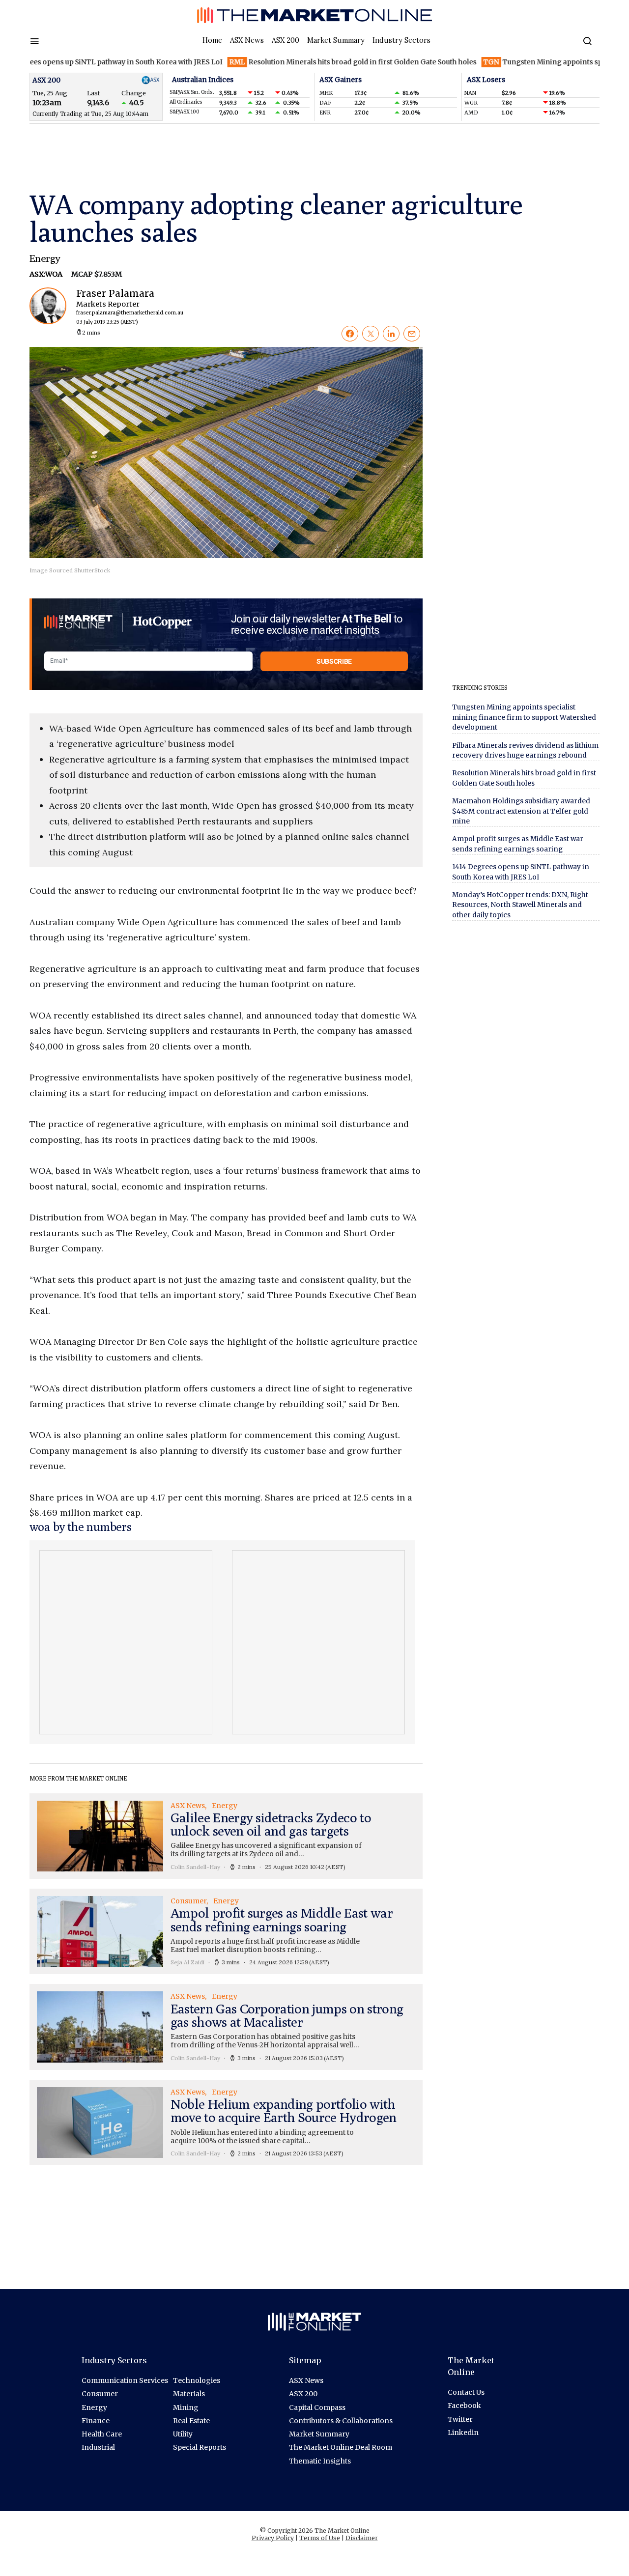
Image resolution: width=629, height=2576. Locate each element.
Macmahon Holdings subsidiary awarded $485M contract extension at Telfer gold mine (521, 811)
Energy (45, 258)
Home (212, 40)
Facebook (464, 2406)
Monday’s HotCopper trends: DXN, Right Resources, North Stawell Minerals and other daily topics (520, 905)
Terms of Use (320, 2538)
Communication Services (125, 2380)
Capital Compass (317, 2407)
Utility (183, 2434)
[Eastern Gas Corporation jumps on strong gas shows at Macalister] (226, 2027)
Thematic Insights (320, 2461)
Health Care (102, 2434)
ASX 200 (286, 40)
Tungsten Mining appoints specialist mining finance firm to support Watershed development (524, 717)
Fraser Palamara (121, 306)
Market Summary (336, 40)
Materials (189, 2394)
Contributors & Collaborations (341, 2421)
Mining (186, 2407)
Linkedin (463, 2433)
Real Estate (191, 2421)
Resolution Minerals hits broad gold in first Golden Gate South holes (311, 62)
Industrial (98, 2447)
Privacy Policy (273, 2538)
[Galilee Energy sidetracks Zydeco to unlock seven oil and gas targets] (226, 1836)
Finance (96, 2421)
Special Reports (200, 2447)
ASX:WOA (47, 274)
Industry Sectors (401, 40)
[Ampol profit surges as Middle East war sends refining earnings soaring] (226, 1931)
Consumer (100, 2394)
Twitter (460, 2419)
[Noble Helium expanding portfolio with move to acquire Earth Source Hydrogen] (226, 2123)
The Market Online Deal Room (341, 2447)
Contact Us (466, 2392)
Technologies (197, 2380)
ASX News (247, 40)
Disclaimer (362, 2538)
